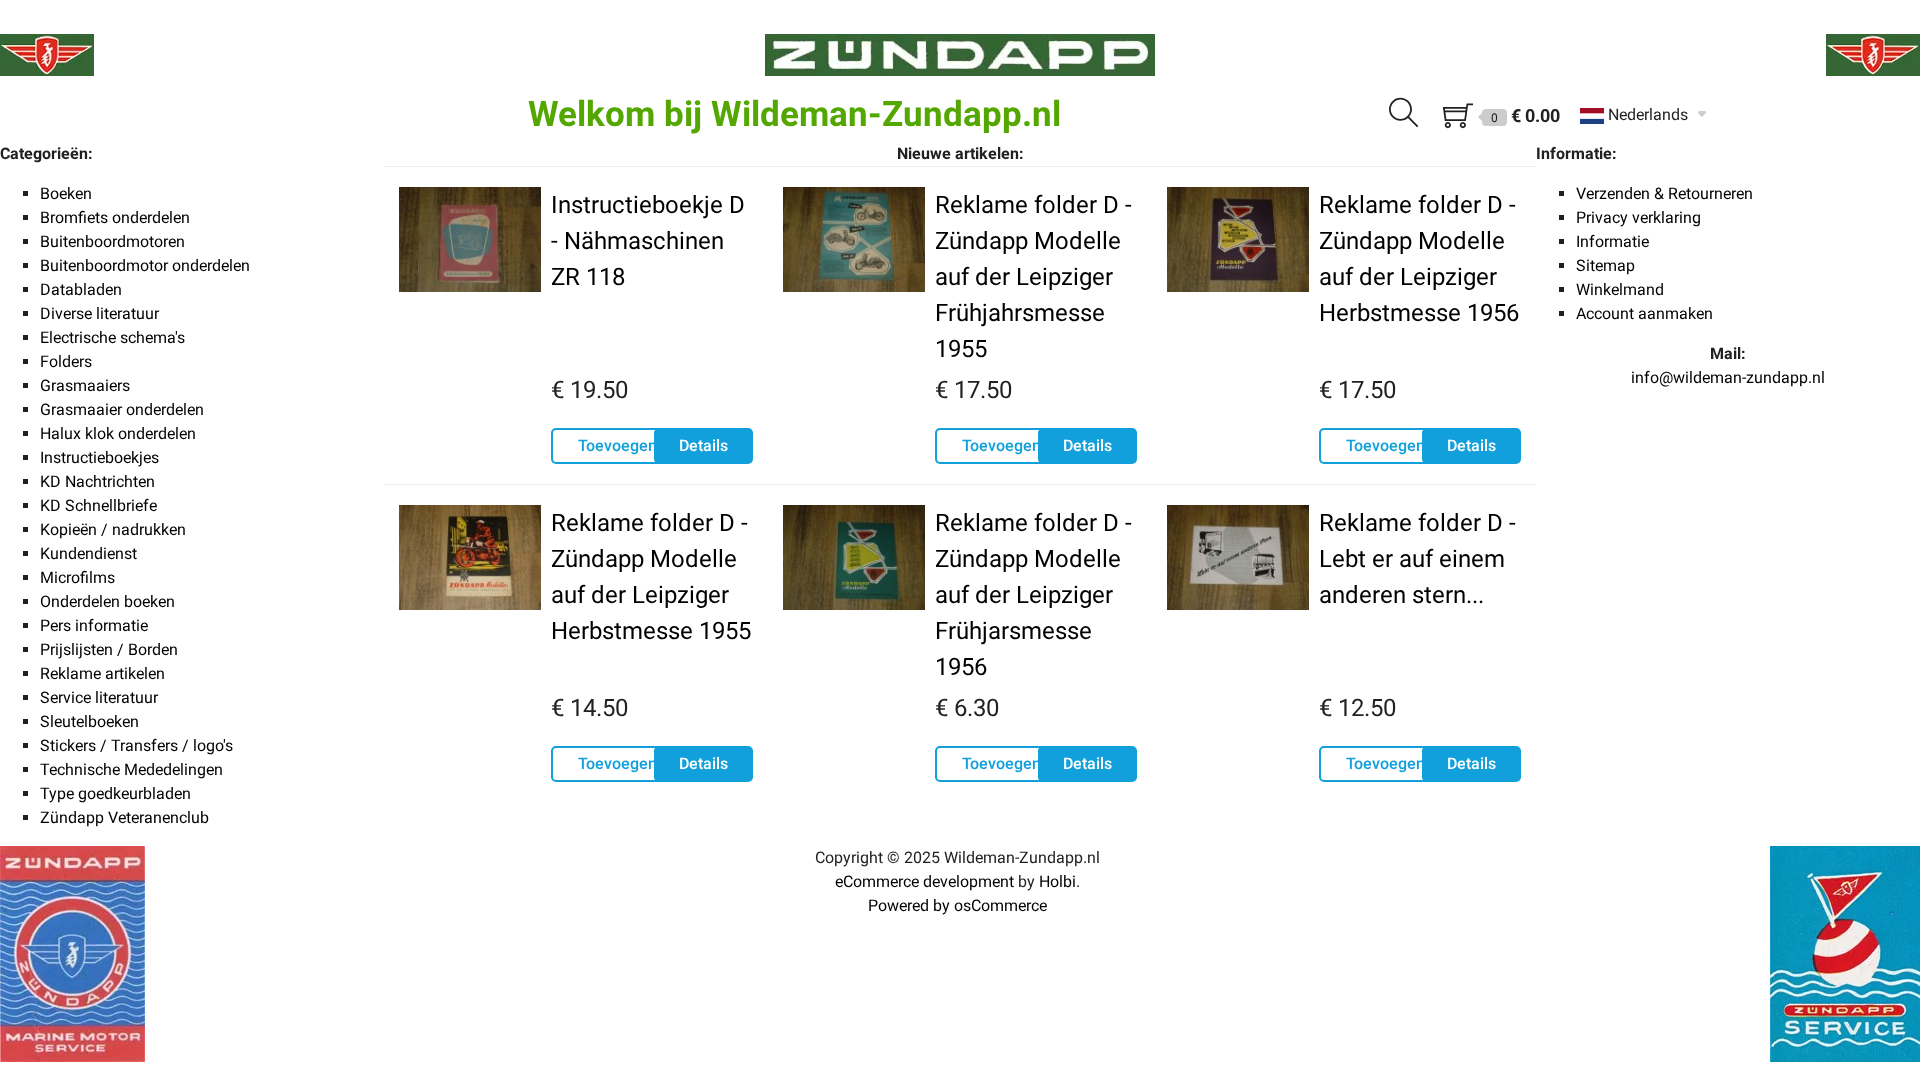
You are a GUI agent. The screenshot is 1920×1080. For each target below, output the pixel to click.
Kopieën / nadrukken (113, 529)
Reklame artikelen (102, 673)
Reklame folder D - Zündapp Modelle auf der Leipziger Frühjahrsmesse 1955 (1033, 277)
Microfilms (77, 577)
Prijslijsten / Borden (109, 649)
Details (703, 445)
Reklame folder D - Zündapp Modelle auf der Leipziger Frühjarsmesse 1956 (1033, 595)
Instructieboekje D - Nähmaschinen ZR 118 (648, 241)
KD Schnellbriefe (98, 505)
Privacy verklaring (1638, 217)
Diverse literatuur (99, 313)
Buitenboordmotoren (112, 241)
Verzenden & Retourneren (1664, 193)
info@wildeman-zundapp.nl (1728, 377)
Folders (66, 361)
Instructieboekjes (99, 457)
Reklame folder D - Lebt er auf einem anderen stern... (1417, 559)
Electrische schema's (112, 337)
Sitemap (1605, 265)
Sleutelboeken (89, 721)
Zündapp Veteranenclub (124, 817)
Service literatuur (99, 697)
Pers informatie (94, 625)
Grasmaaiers (85, 385)
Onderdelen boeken (107, 601)
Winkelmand (1620, 289)
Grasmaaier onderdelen (122, 409)
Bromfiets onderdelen (115, 217)
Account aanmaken (1644, 313)
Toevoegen (617, 445)
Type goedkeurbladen (115, 793)
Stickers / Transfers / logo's (136, 745)
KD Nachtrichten (97, 481)
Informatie (1612, 241)
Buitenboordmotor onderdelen (145, 265)
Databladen (81, 289)
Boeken (66, 193)
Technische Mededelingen (131, 769)
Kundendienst (88, 553)
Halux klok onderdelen (118, 433)
